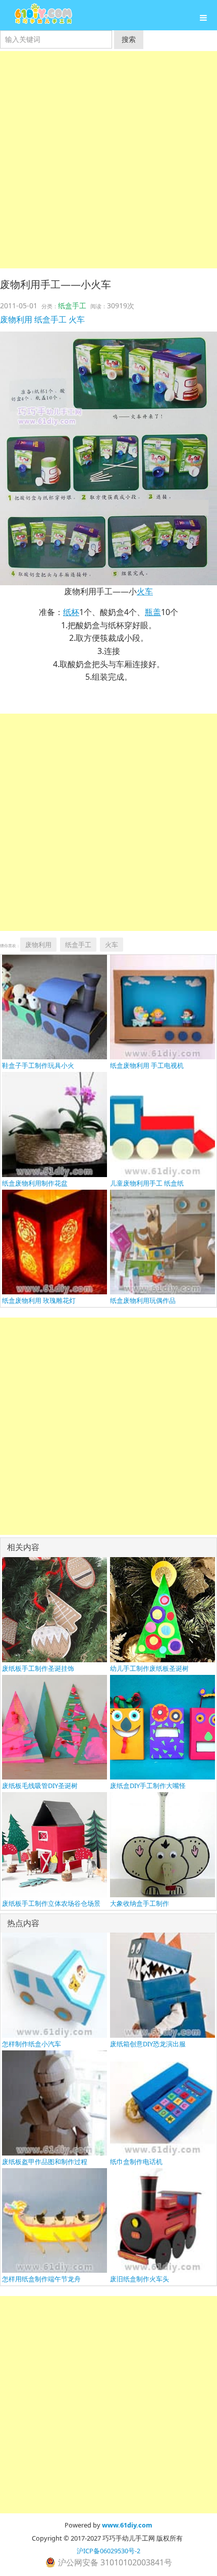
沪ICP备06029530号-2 (108, 2551)
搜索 (129, 39)
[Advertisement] (108, 160)
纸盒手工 (72, 306)
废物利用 (16, 319)
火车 (77, 319)
